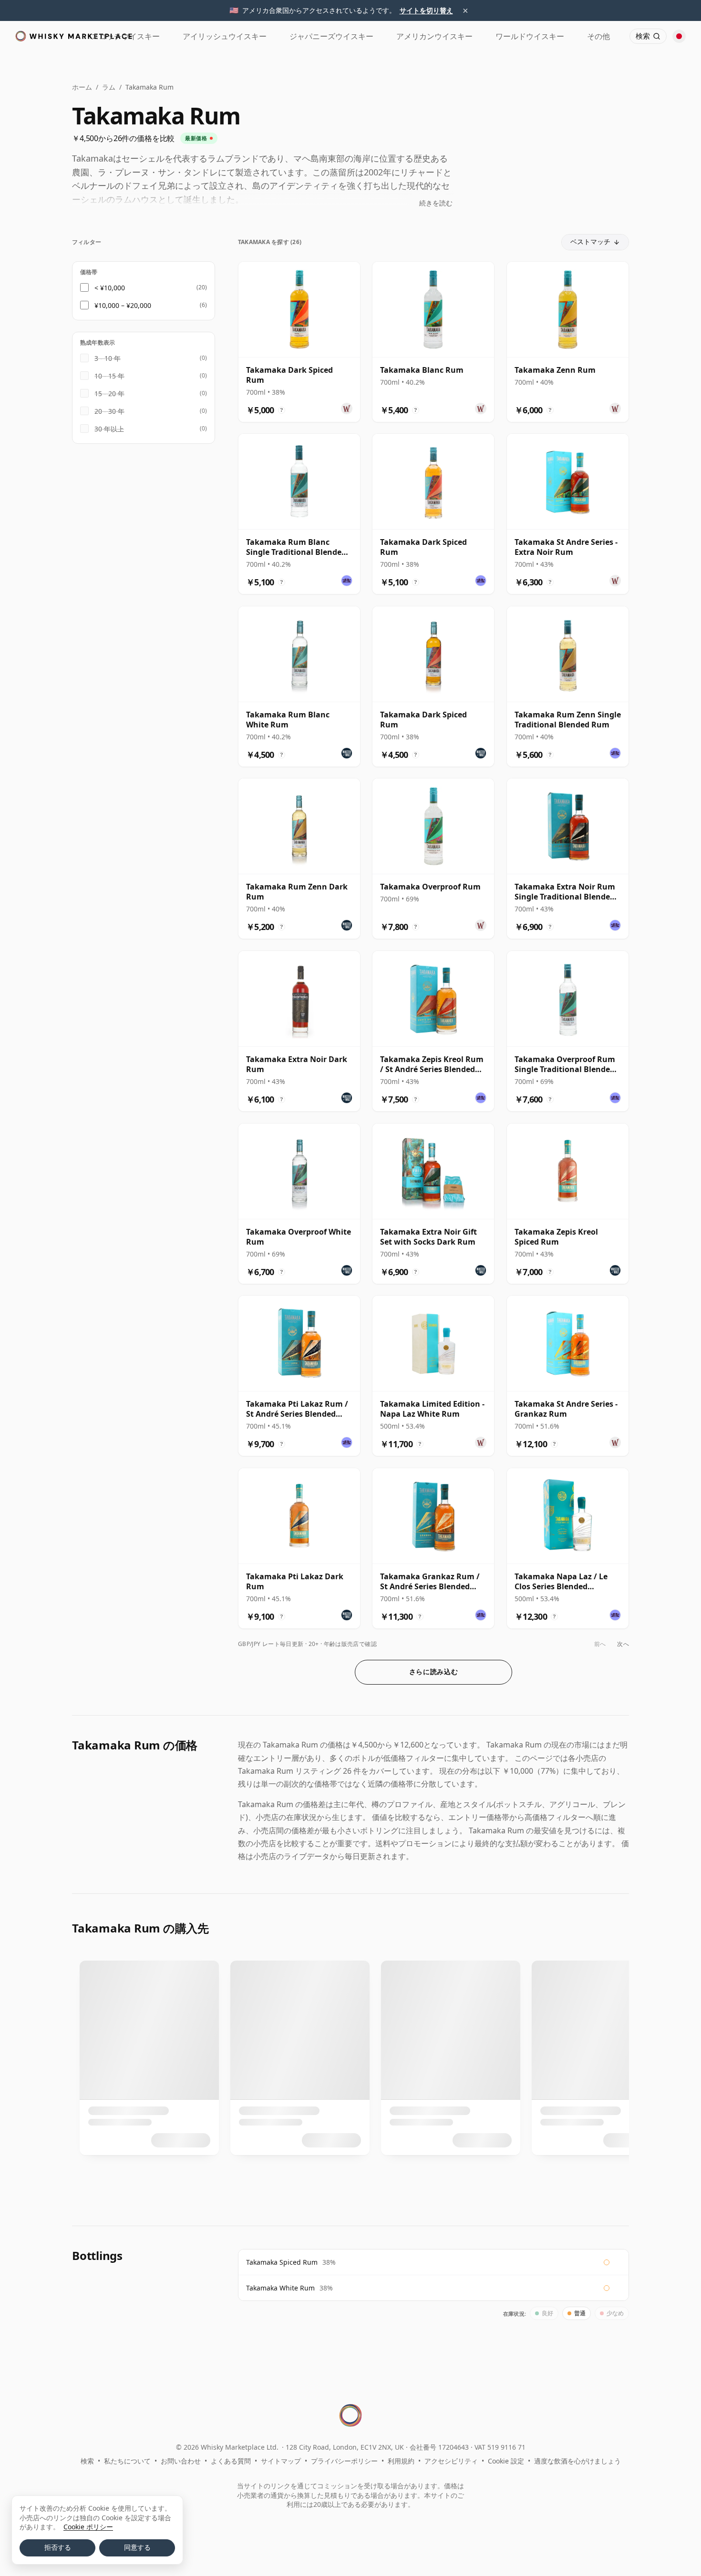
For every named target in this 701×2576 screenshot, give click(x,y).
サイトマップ (281, 2461)
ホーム (82, 87)
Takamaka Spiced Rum (282, 2262)
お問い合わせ (181, 2461)
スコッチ (125, 36)
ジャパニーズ (331, 36)
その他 (598, 36)
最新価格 (196, 138)
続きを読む (436, 203)
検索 (87, 2461)
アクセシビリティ (451, 2461)
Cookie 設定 (506, 2461)
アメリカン (434, 36)
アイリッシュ (225, 36)
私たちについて (127, 2461)
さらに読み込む (434, 1672)
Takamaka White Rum (280, 2288)
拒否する (58, 2547)
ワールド (530, 36)
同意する (137, 2547)
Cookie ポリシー (88, 2527)
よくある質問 (231, 2461)
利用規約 (401, 2461)
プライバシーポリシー (344, 2461)
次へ (623, 1644)
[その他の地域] (679, 36)
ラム (109, 87)
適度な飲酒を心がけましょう (577, 2461)
